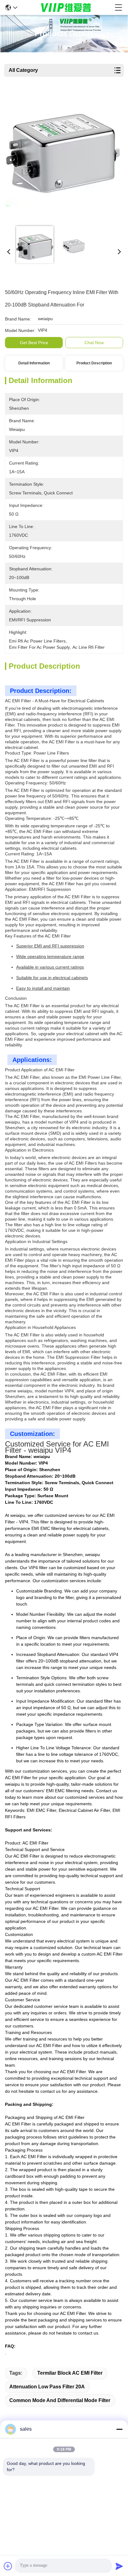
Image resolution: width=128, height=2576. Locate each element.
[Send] (119, 2566)
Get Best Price (34, 343)
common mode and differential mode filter (60, 2400)
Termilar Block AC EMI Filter (70, 2373)
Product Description (94, 363)
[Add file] (8, 2566)
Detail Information (34, 363)
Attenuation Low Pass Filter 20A (47, 2387)
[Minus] (119, 2429)
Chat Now (94, 343)
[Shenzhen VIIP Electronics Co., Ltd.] (66, 7)
